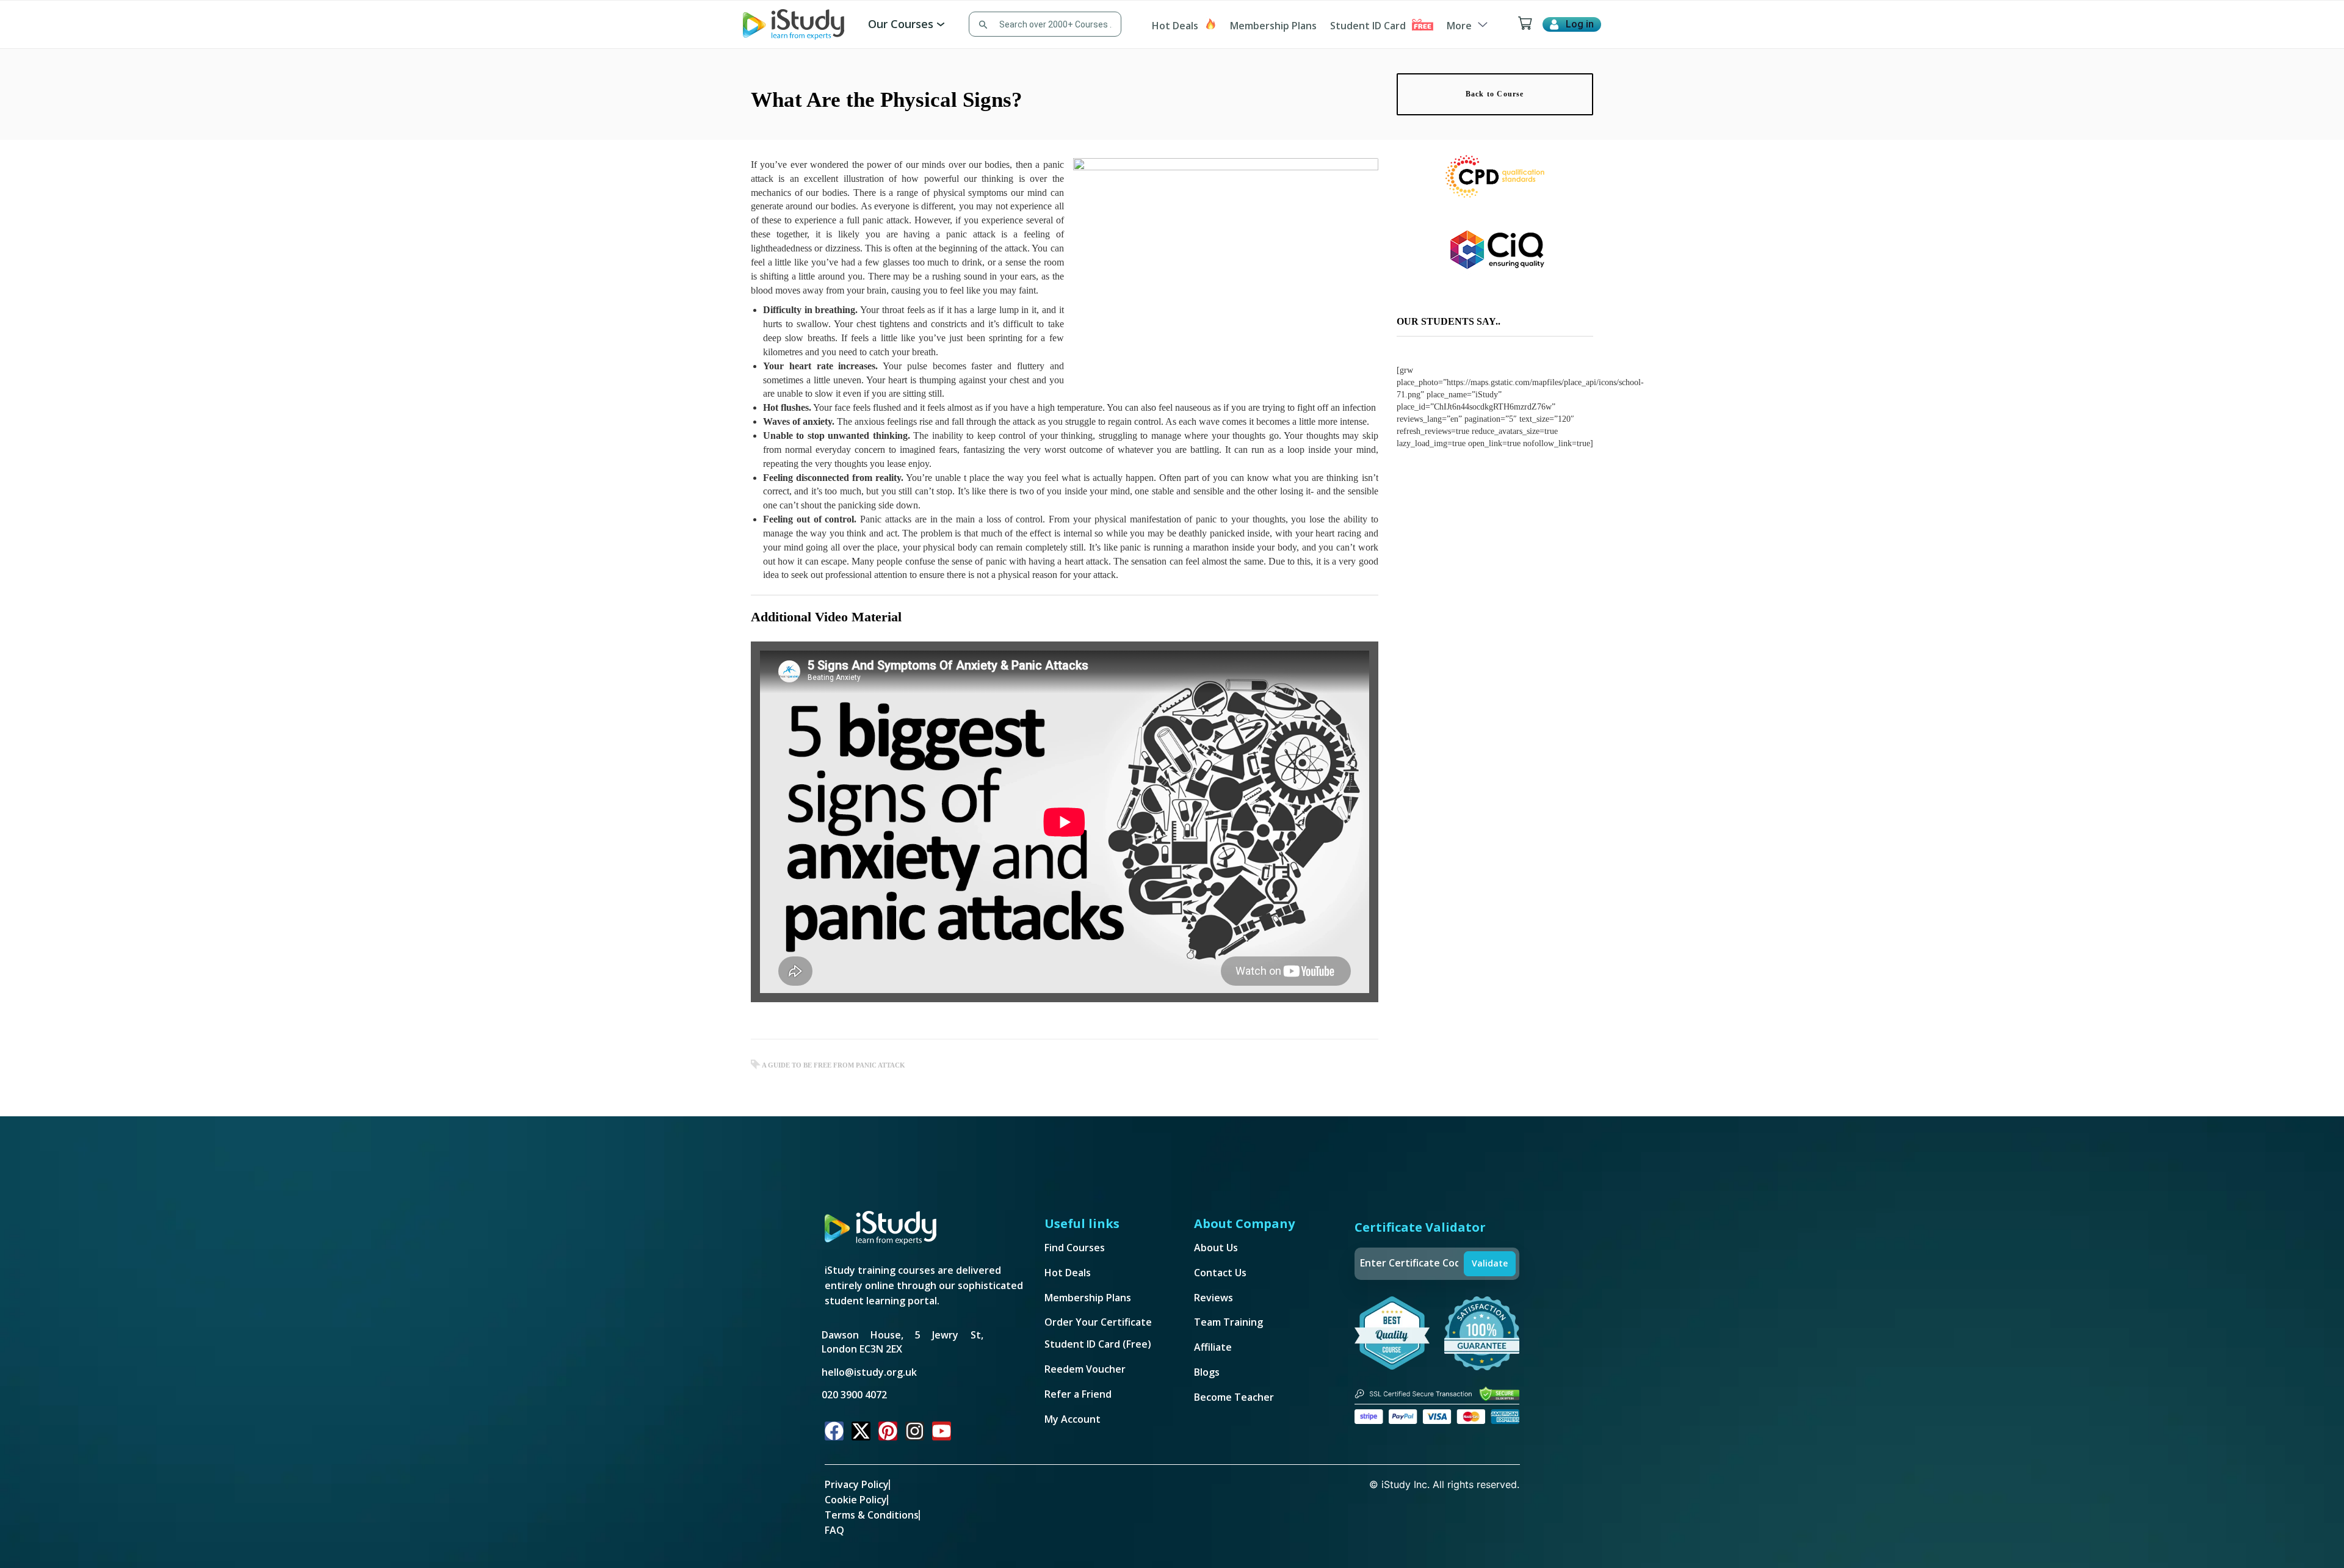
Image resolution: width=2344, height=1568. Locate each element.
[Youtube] (942, 1431)
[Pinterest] (888, 1431)
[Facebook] (834, 1431)
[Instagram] (915, 1431)
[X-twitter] (861, 1431)
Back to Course (1495, 94)
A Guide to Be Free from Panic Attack (834, 1065)
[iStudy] (794, 23)
